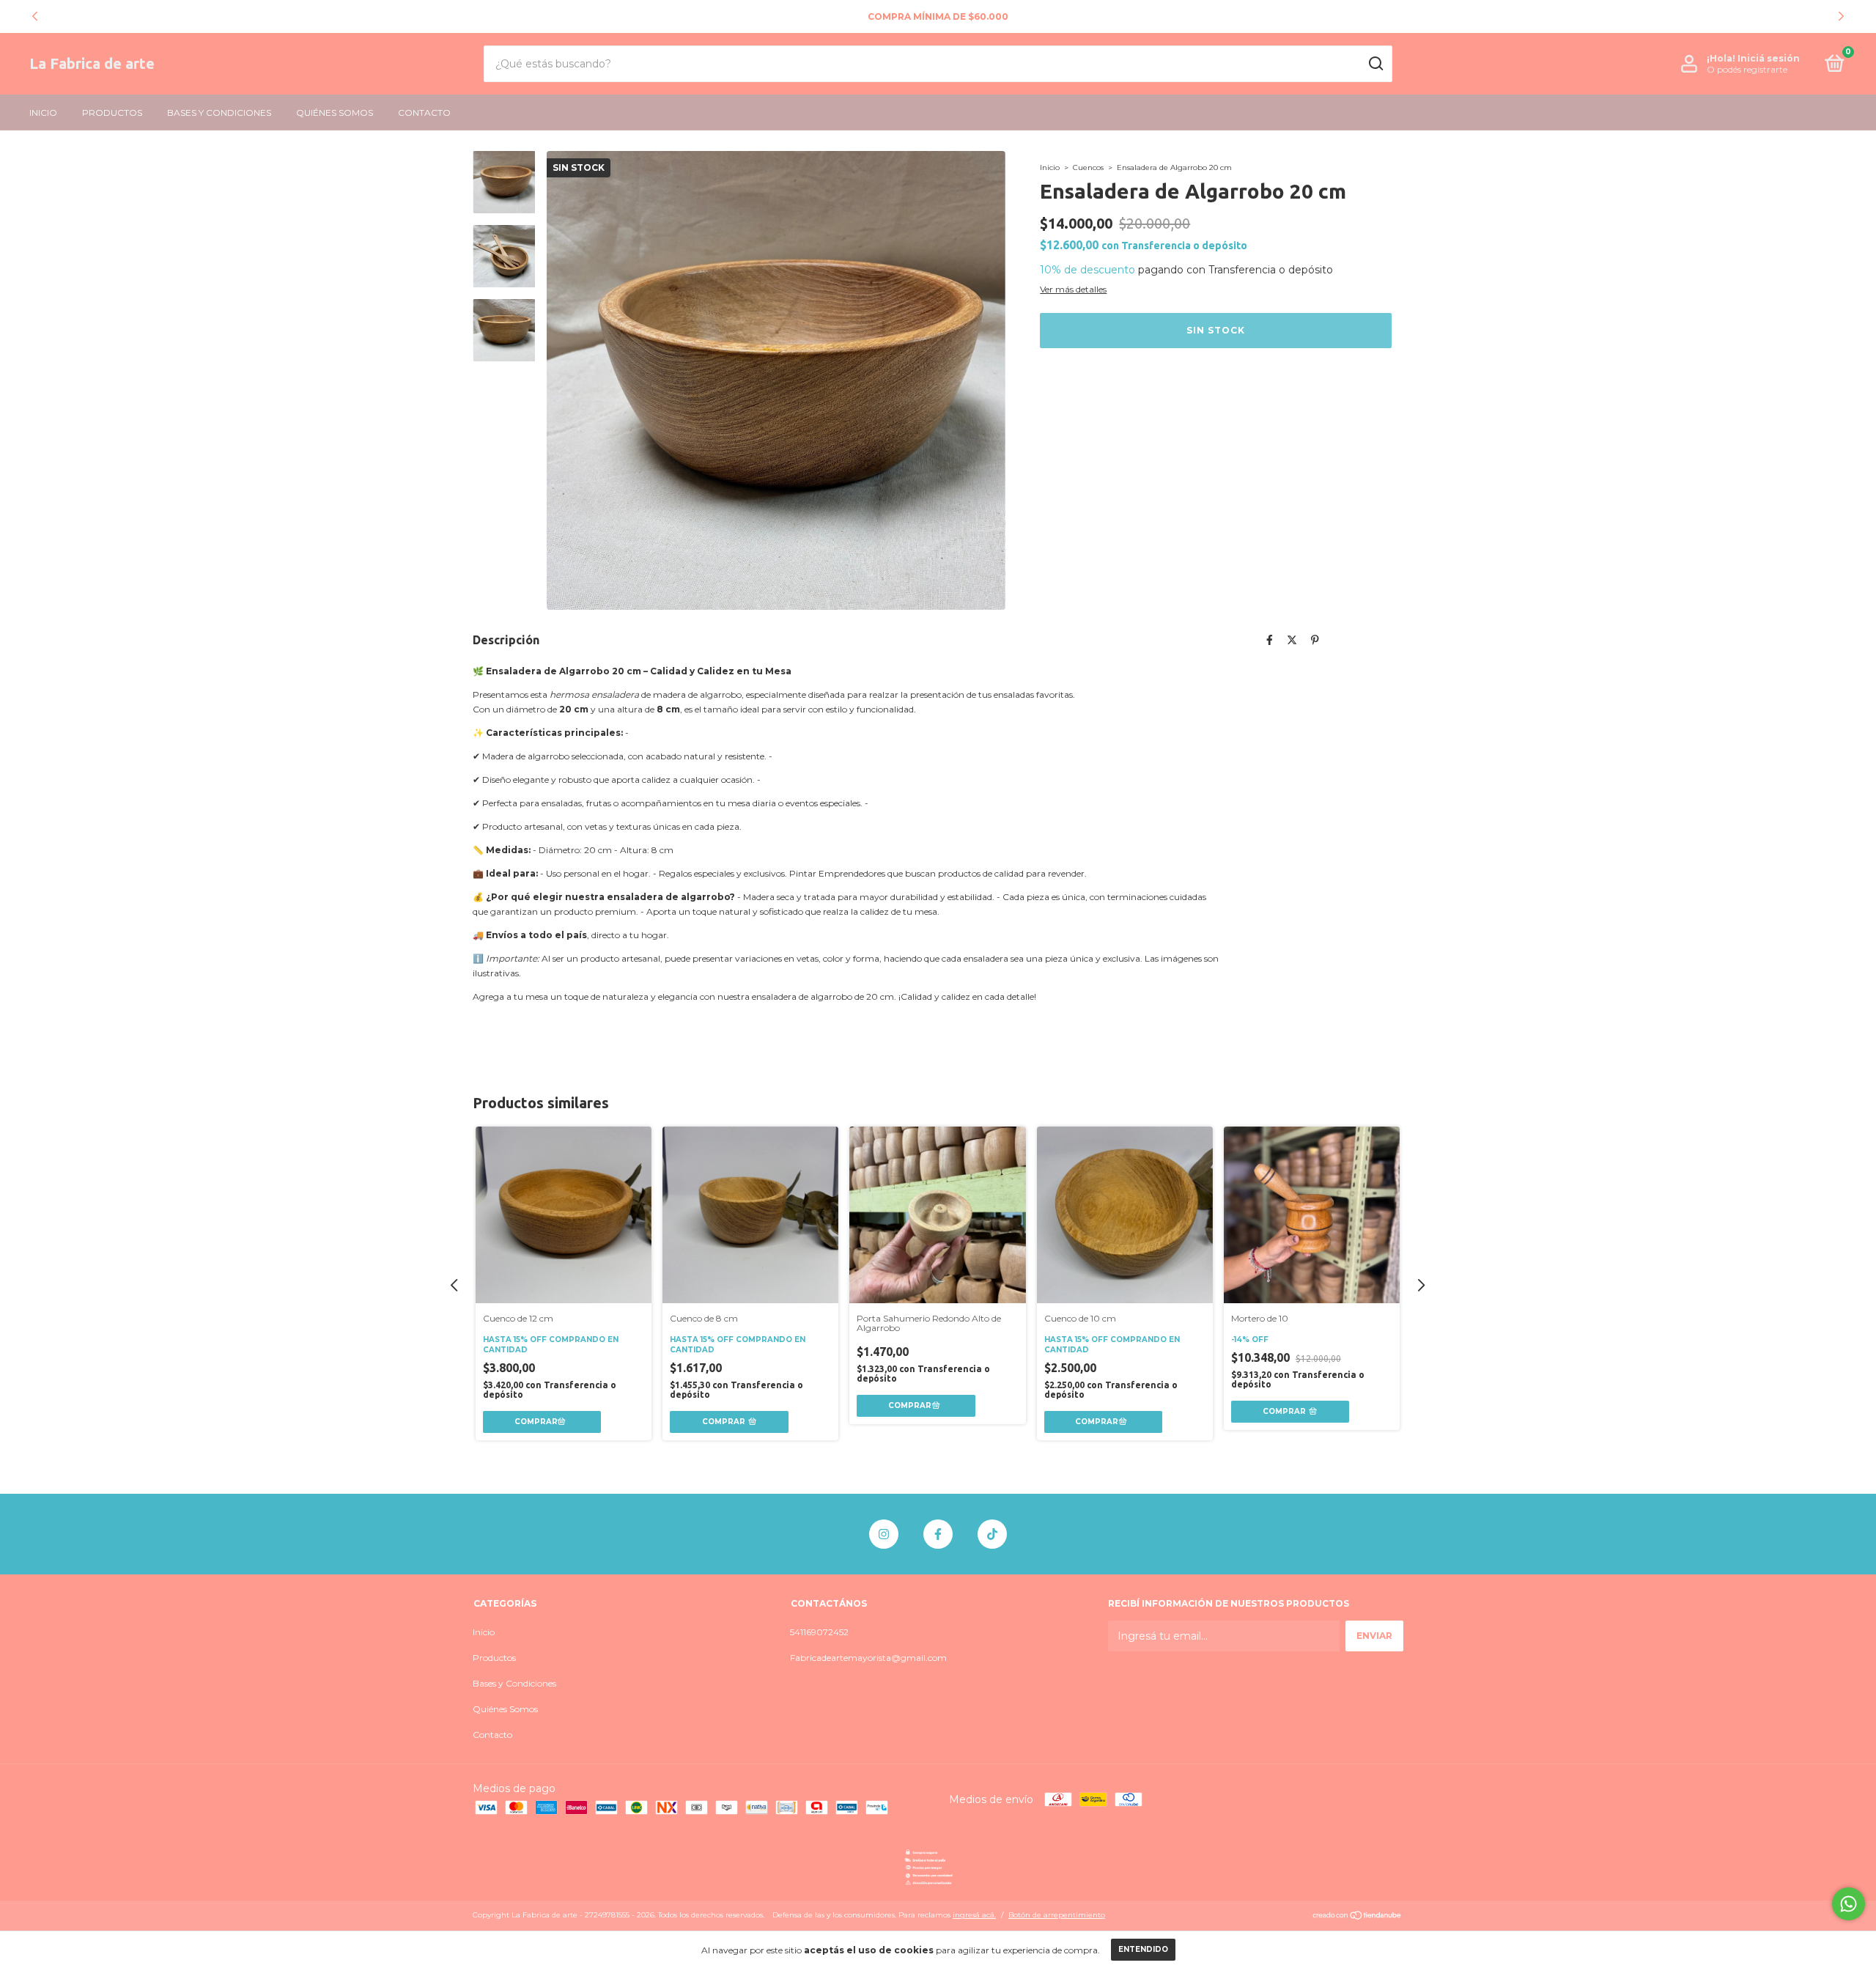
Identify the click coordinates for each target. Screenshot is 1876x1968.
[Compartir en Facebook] (1270, 640)
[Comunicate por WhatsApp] (1849, 1904)
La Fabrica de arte (92, 63)
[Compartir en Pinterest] (1315, 640)
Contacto (424, 113)
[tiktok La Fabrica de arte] (992, 1534)
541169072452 (819, 1632)
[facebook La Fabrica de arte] (938, 1534)
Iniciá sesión (1769, 58)
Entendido (1143, 1949)
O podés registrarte (1747, 69)
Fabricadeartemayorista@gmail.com (868, 1658)
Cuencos (1089, 167)
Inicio (43, 113)
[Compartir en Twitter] (1292, 640)
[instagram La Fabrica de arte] (884, 1534)
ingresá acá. (974, 1915)
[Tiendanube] (1358, 1917)
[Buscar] (1375, 64)
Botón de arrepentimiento (1057, 1915)
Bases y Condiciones (219, 113)
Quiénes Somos (335, 113)
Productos (112, 113)
